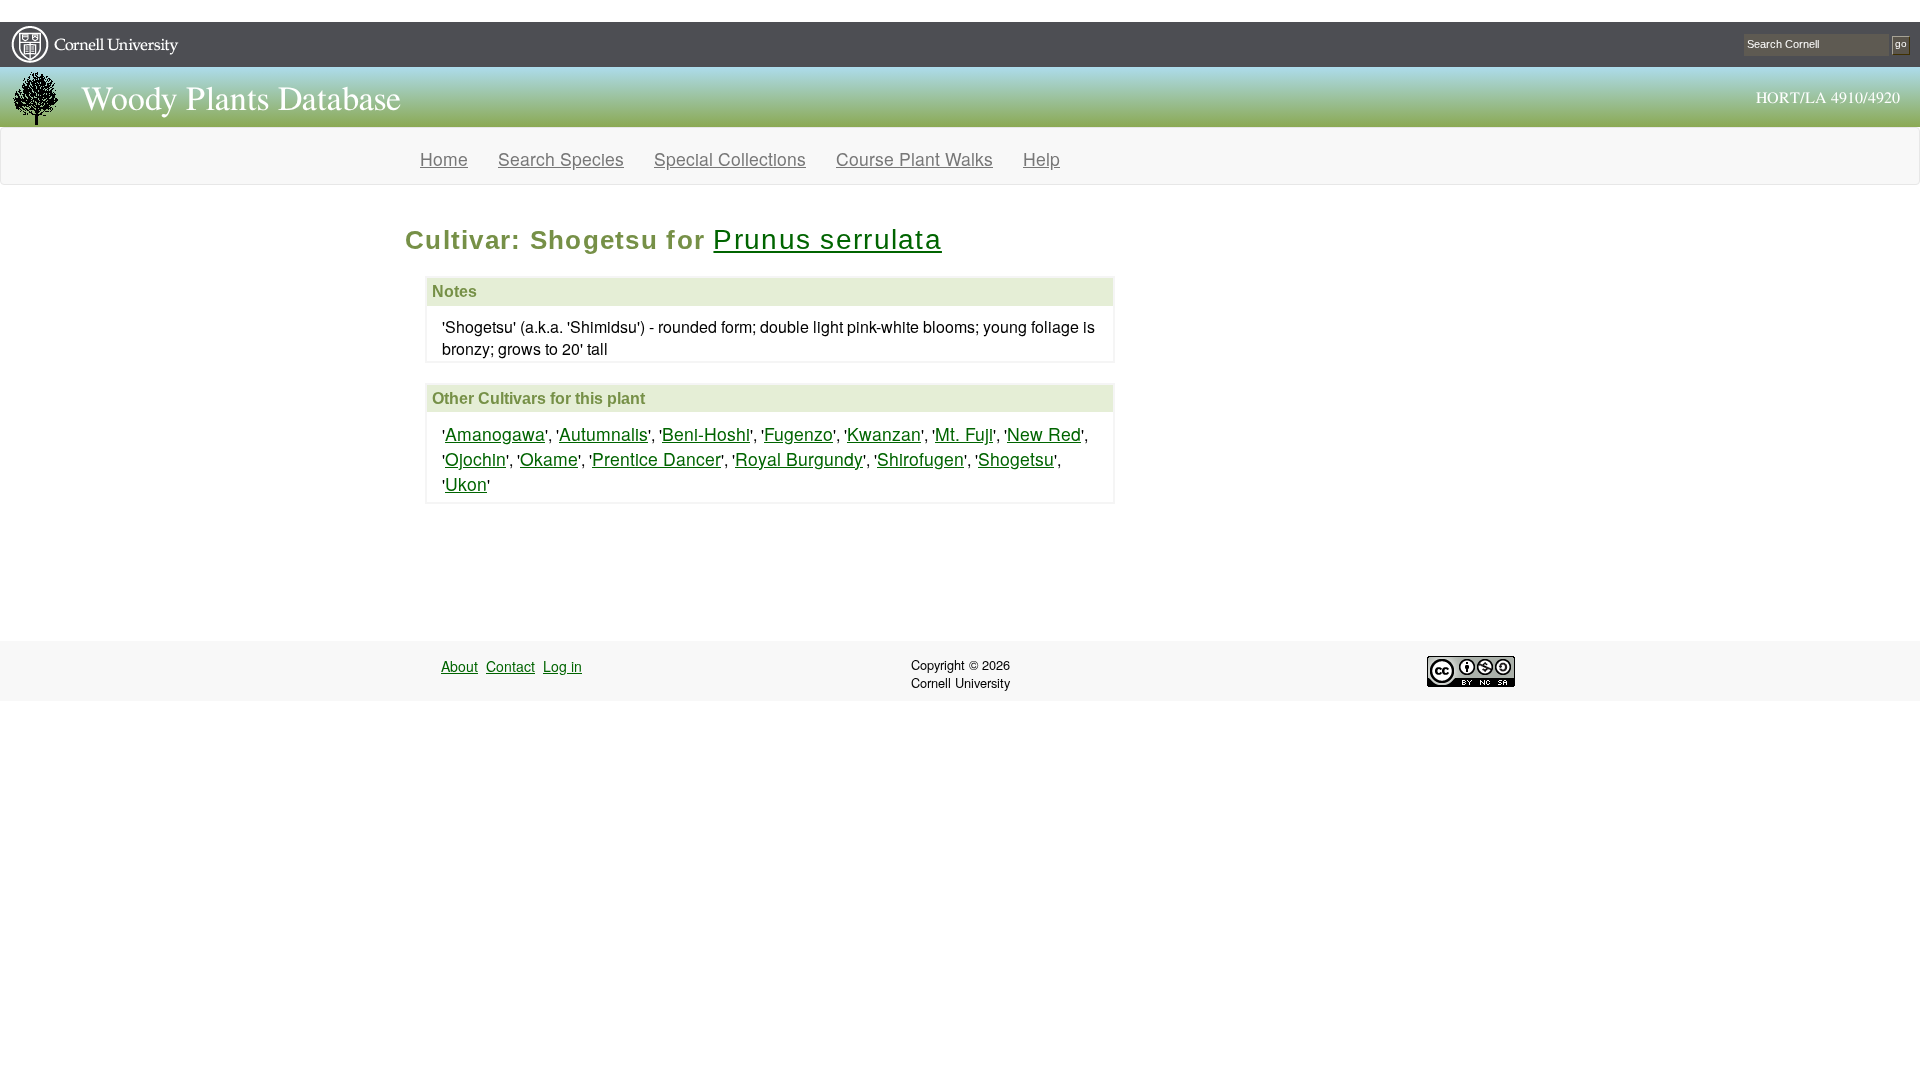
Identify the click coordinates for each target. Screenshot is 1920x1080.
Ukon (466, 483)
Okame (549, 458)
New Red (1044, 433)
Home (444, 158)
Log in (562, 666)
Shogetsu (1016, 458)
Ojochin (475, 458)
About (459, 666)
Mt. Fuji (964, 433)
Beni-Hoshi (706, 433)
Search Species (561, 158)
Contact (510, 666)
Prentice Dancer (656, 458)
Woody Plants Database (241, 100)
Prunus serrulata (827, 239)
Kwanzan (884, 433)
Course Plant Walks (914, 158)
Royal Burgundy (799, 458)
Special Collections (730, 158)
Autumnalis (603, 433)
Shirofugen (920, 458)
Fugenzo (798, 433)
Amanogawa (495, 433)
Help (1041, 158)
